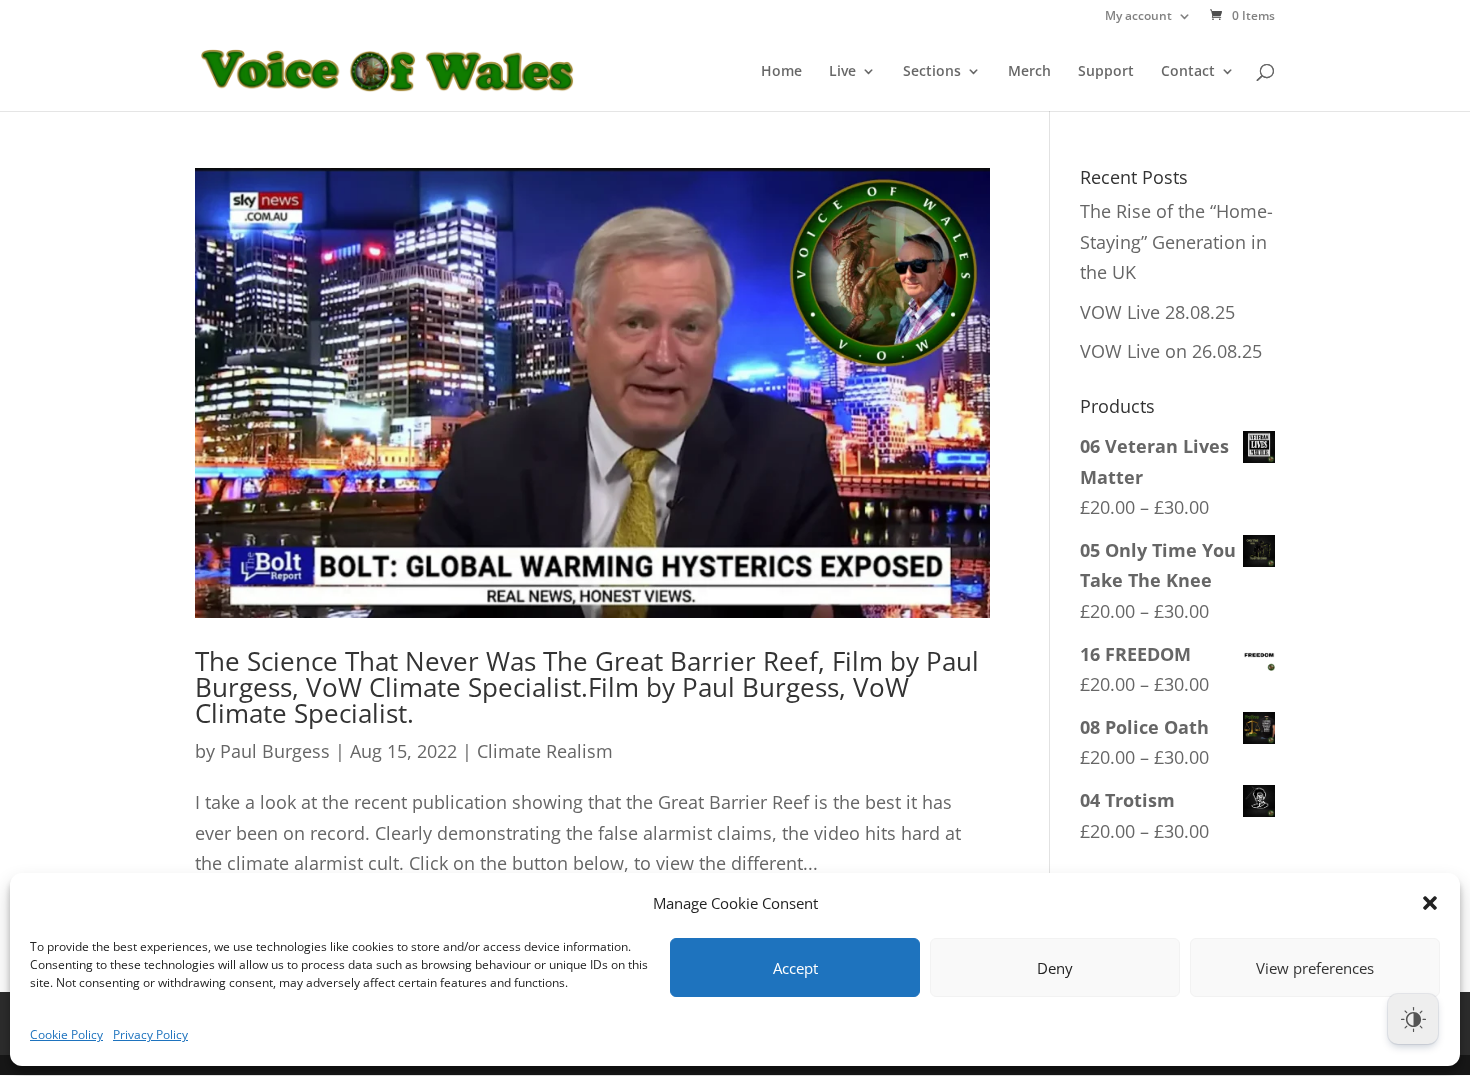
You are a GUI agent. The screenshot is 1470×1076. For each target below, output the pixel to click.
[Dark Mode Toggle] (1413, 1019)
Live (842, 72)
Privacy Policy (150, 1034)
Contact (1188, 72)
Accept (795, 968)
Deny (1055, 968)
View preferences (1315, 968)
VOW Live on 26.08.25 (1171, 351)
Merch (1029, 72)
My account (1138, 17)
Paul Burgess (275, 751)
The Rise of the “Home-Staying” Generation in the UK (1176, 241)
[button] (1430, 903)
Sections (932, 72)
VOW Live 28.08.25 (1157, 312)
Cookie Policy (66, 1034)
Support (1106, 72)
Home (781, 72)
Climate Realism (545, 751)
